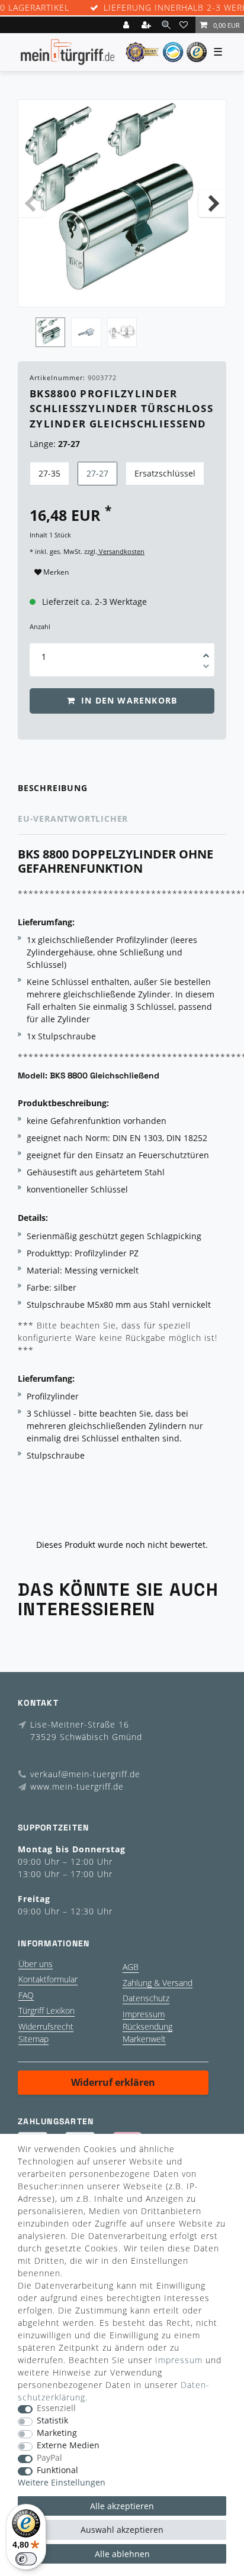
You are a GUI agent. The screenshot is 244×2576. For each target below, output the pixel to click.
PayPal (49, 2458)
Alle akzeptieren (122, 2506)
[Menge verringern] (206, 668)
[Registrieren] (147, 25)
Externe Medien (68, 2446)
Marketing (57, 2433)
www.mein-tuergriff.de (77, 1786)
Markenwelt (144, 2039)
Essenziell (56, 2408)
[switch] (26, 2559)
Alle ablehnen (122, 2554)
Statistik (52, 2421)
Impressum (144, 2014)
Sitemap (33, 2039)
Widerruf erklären (113, 2082)
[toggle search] (166, 25)
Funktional (57, 2470)
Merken (55, 572)
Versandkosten (121, 551)
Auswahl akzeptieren (122, 2530)
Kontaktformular (48, 1979)
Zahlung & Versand (158, 1983)
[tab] (122, 788)
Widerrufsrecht (46, 2026)
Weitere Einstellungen (62, 2483)
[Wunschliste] (185, 25)
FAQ (26, 1995)
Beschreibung (53, 788)
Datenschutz (146, 1998)
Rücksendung (147, 2026)
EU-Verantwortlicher (73, 819)
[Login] (127, 25)
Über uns (36, 1964)
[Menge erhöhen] (206, 652)
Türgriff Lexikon (46, 2010)
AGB (131, 1967)
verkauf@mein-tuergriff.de (85, 1774)
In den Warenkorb (128, 700)
